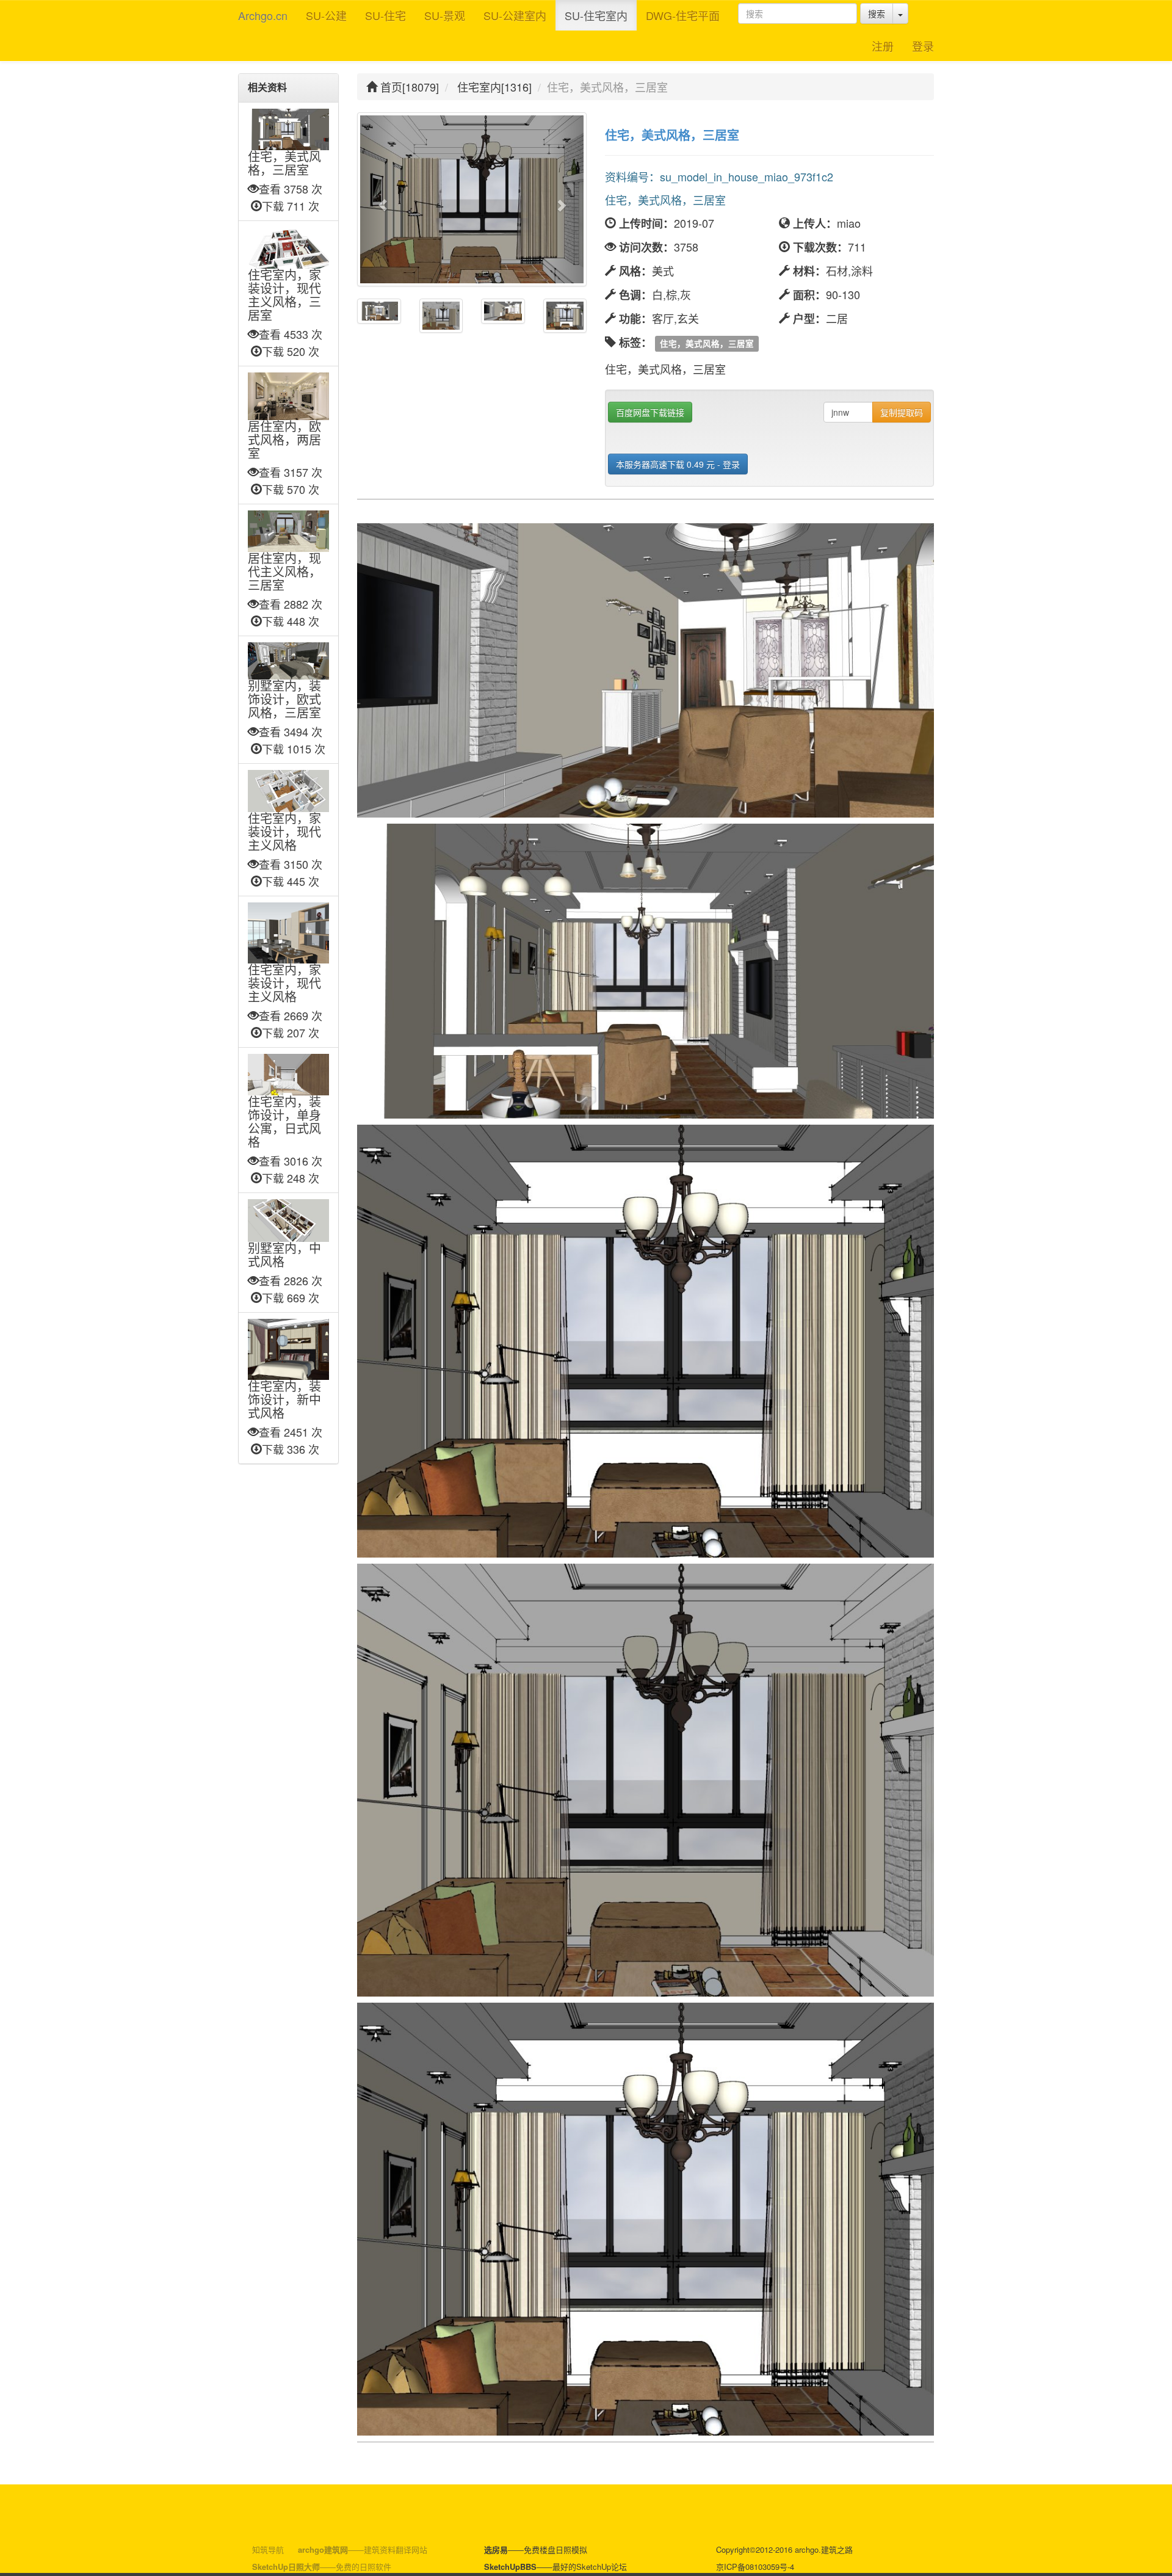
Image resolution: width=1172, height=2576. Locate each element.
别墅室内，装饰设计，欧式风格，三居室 (284, 700)
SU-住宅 (385, 15)
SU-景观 (445, 15)
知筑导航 (268, 2549)
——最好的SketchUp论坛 (555, 2567)
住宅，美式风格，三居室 (284, 164)
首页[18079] (408, 87)
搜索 (877, 13)
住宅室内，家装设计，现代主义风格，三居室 (284, 296)
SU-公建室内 (515, 15)
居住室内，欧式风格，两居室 (284, 440)
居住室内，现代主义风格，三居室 (284, 572)
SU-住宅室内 (596, 15)
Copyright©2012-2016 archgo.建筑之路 (784, 2549)
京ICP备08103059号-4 (755, 2567)
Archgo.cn (263, 15)
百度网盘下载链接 (650, 412)
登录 (923, 46)
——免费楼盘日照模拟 (536, 2549)
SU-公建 (326, 15)
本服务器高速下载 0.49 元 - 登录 (678, 464)
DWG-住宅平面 (683, 15)
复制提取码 (902, 412)
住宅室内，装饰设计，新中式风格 (284, 1400)
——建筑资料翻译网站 (363, 2549)
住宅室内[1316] (494, 87)
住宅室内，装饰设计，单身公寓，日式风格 (284, 1122)
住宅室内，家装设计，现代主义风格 (284, 832)
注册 (883, 46)
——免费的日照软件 (322, 2567)
